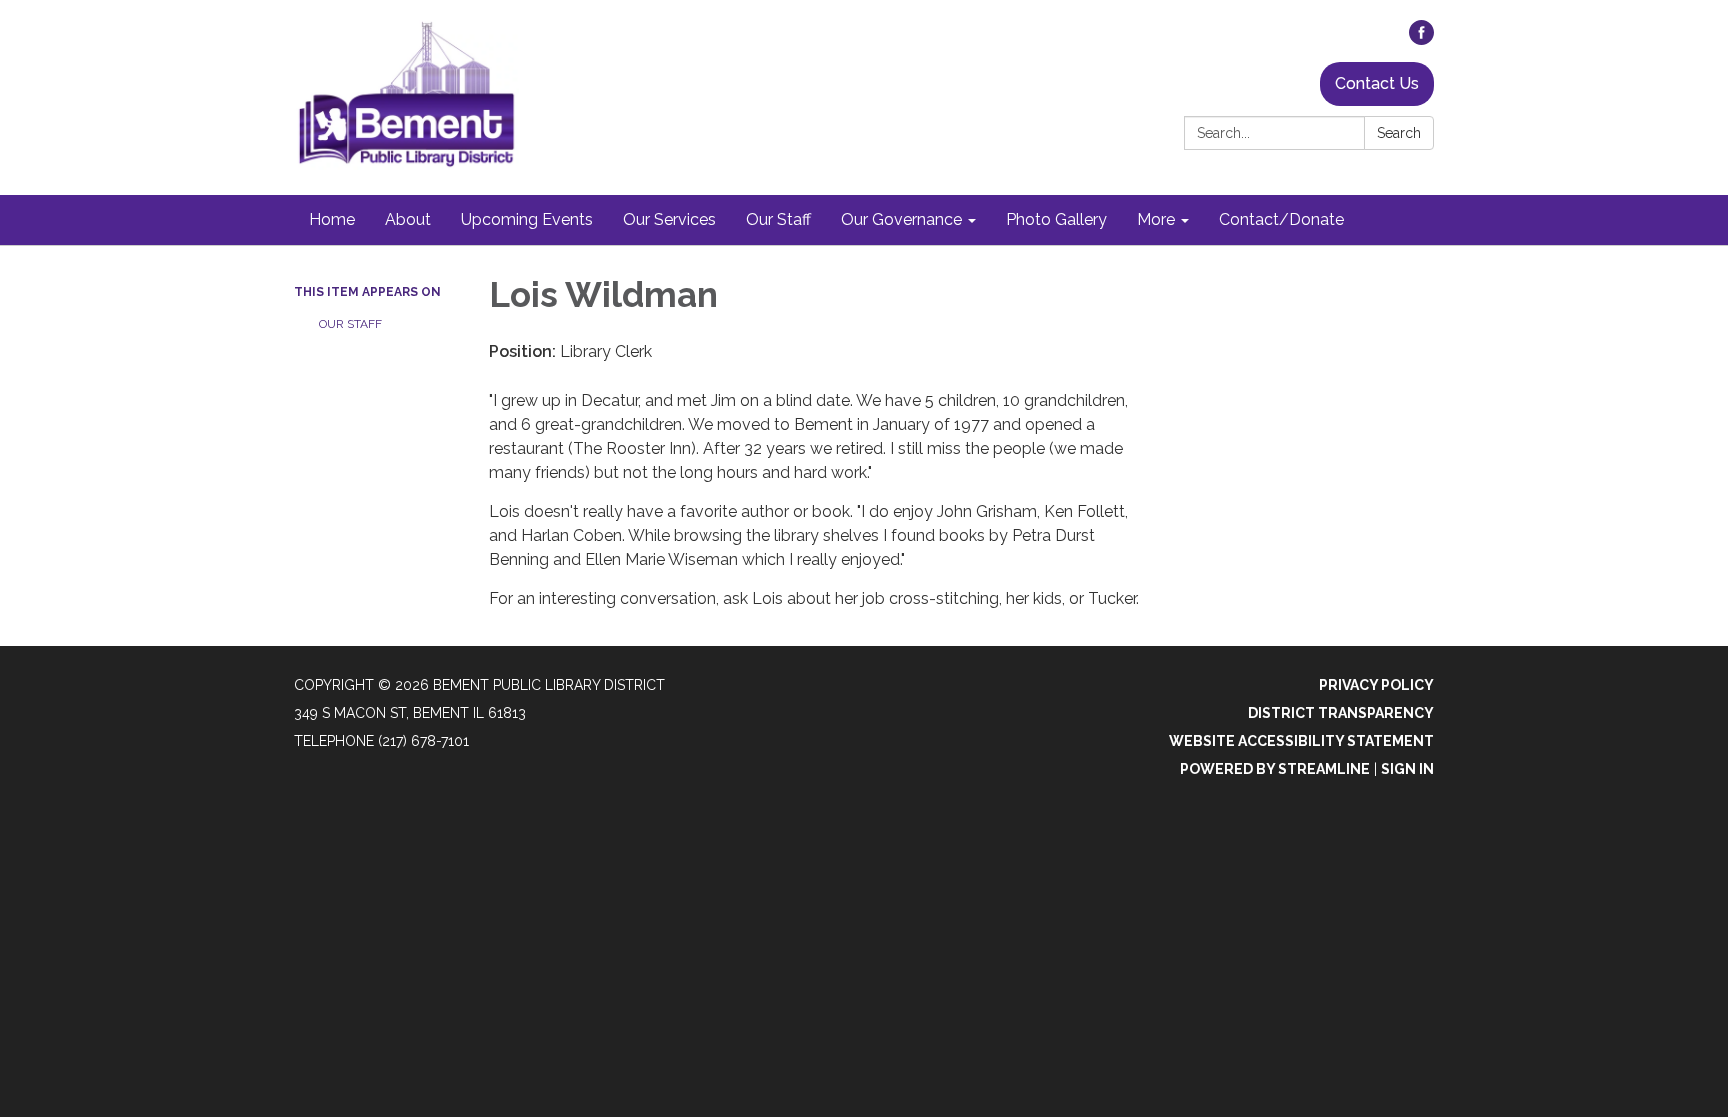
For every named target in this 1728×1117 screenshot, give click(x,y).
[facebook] (1421, 39)
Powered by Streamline (1275, 769)
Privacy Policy (1376, 685)
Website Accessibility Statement (1301, 741)
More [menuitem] (1156, 219)
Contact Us (1377, 83)
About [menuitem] (408, 219)
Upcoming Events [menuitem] (527, 219)
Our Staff (350, 324)
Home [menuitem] (332, 219)
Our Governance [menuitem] (901, 219)
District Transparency (1341, 713)
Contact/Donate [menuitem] (1281, 219)
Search (1399, 133)
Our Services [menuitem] (669, 219)
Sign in (1407, 769)
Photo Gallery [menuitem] (1056, 219)
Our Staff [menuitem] (778, 219)
